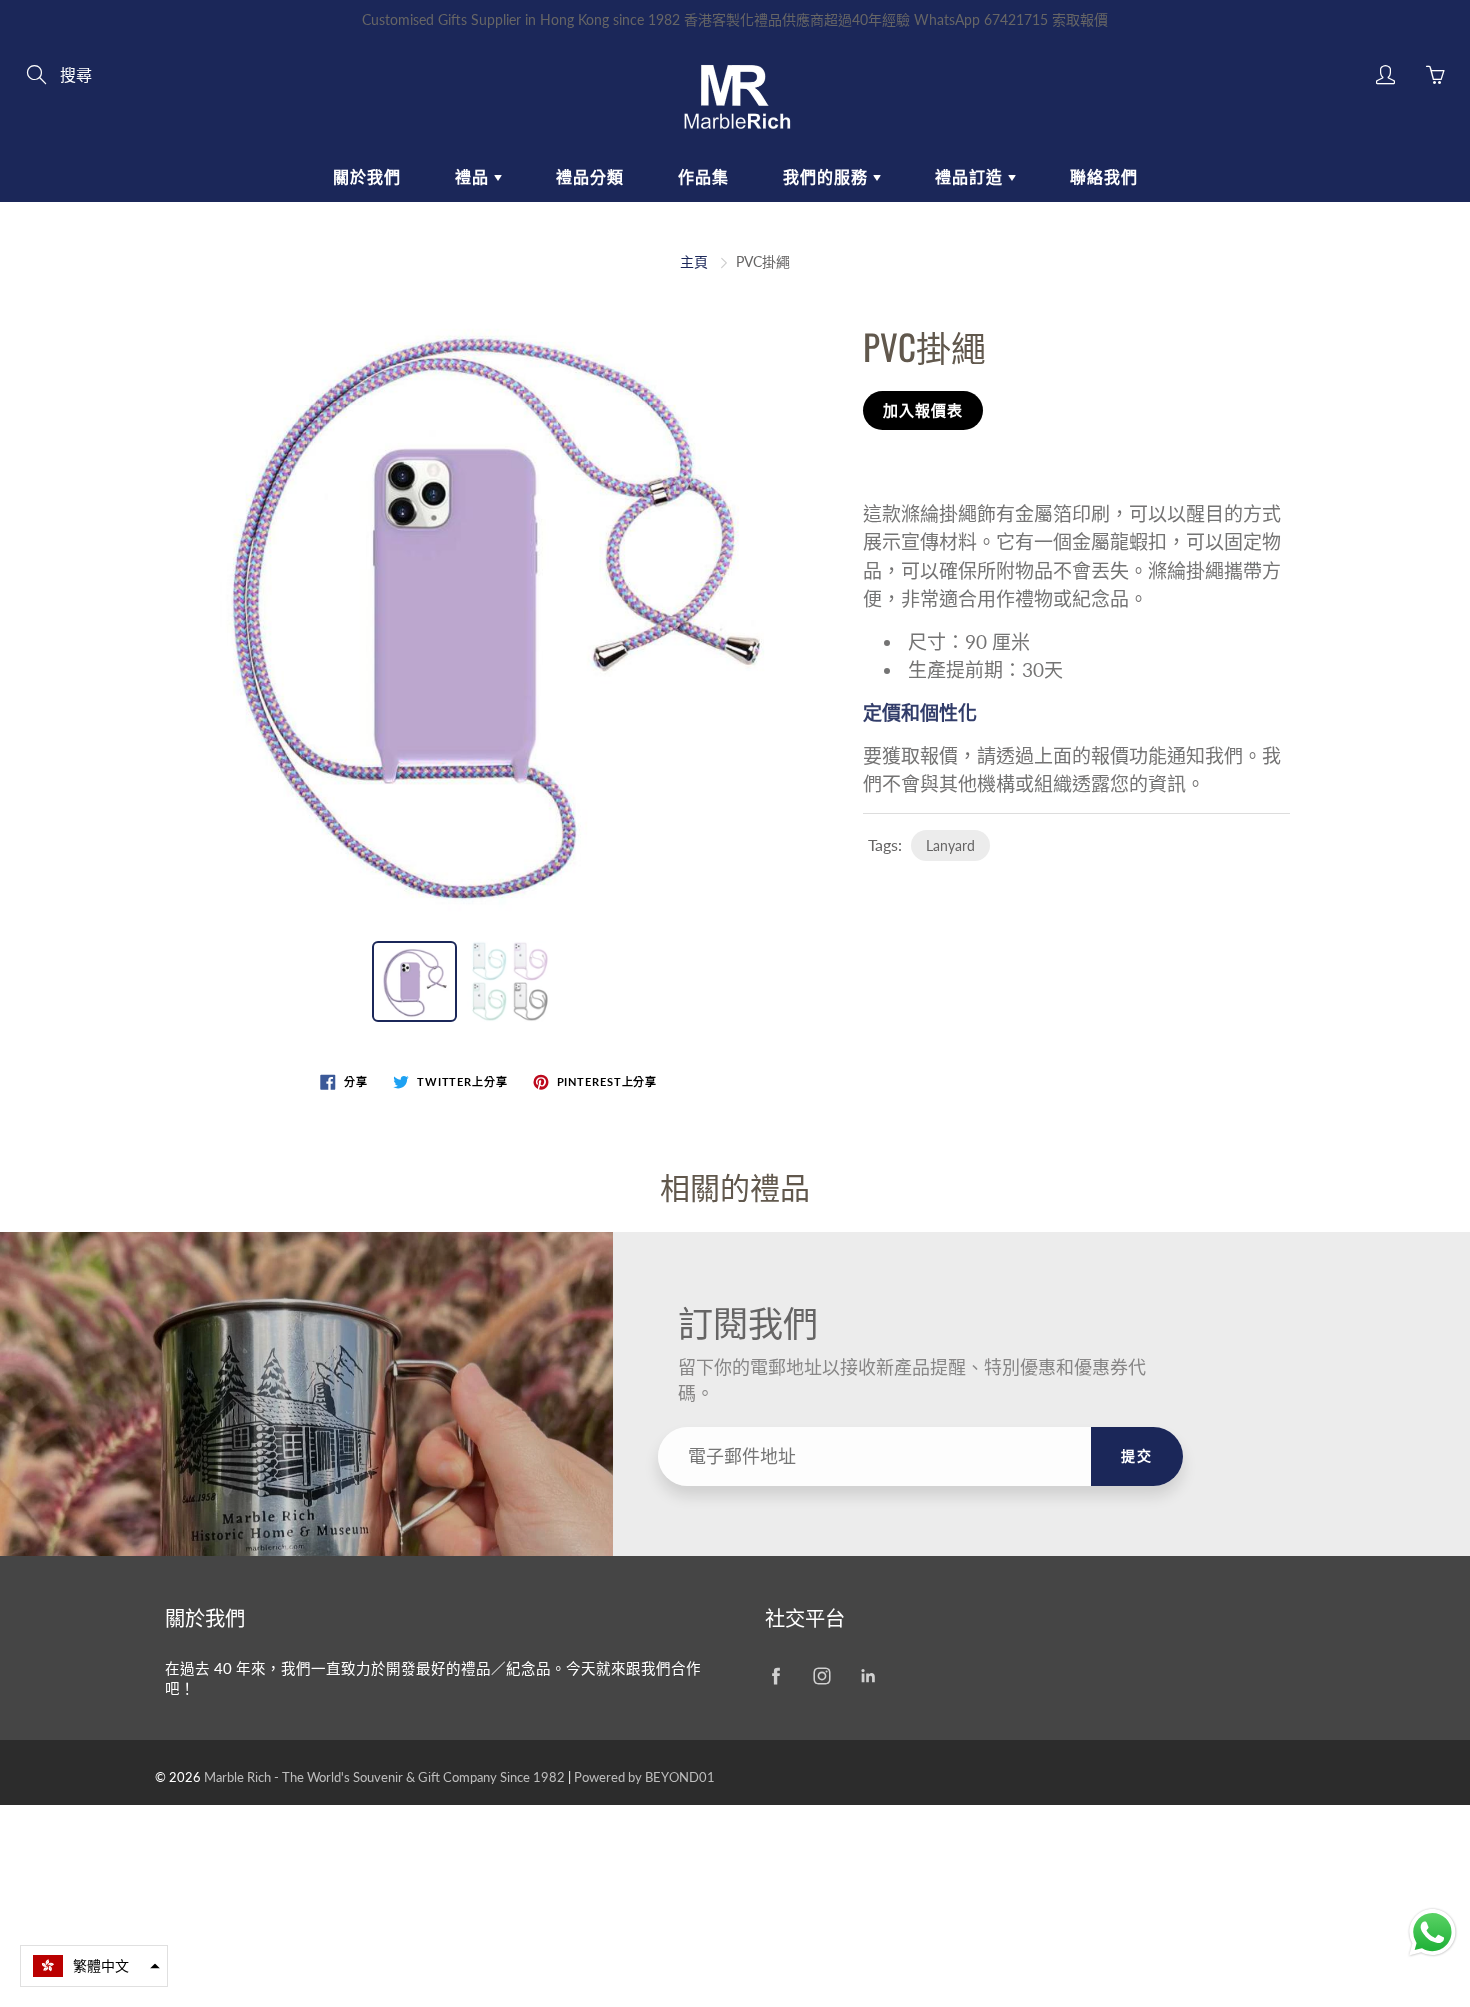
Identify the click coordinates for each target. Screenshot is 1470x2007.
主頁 (694, 261)
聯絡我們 (1104, 176)
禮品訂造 (971, 176)
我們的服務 (828, 176)
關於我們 (367, 176)
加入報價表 (923, 410)
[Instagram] (821, 1676)
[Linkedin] (867, 1676)
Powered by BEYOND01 (644, 1777)
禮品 (474, 176)
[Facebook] (775, 1676)
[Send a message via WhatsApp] (1432, 1932)
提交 (1136, 1455)
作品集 (703, 176)
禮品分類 (590, 176)
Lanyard (950, 845)
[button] (94, 1966)
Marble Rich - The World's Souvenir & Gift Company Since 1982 (386, 1777)
